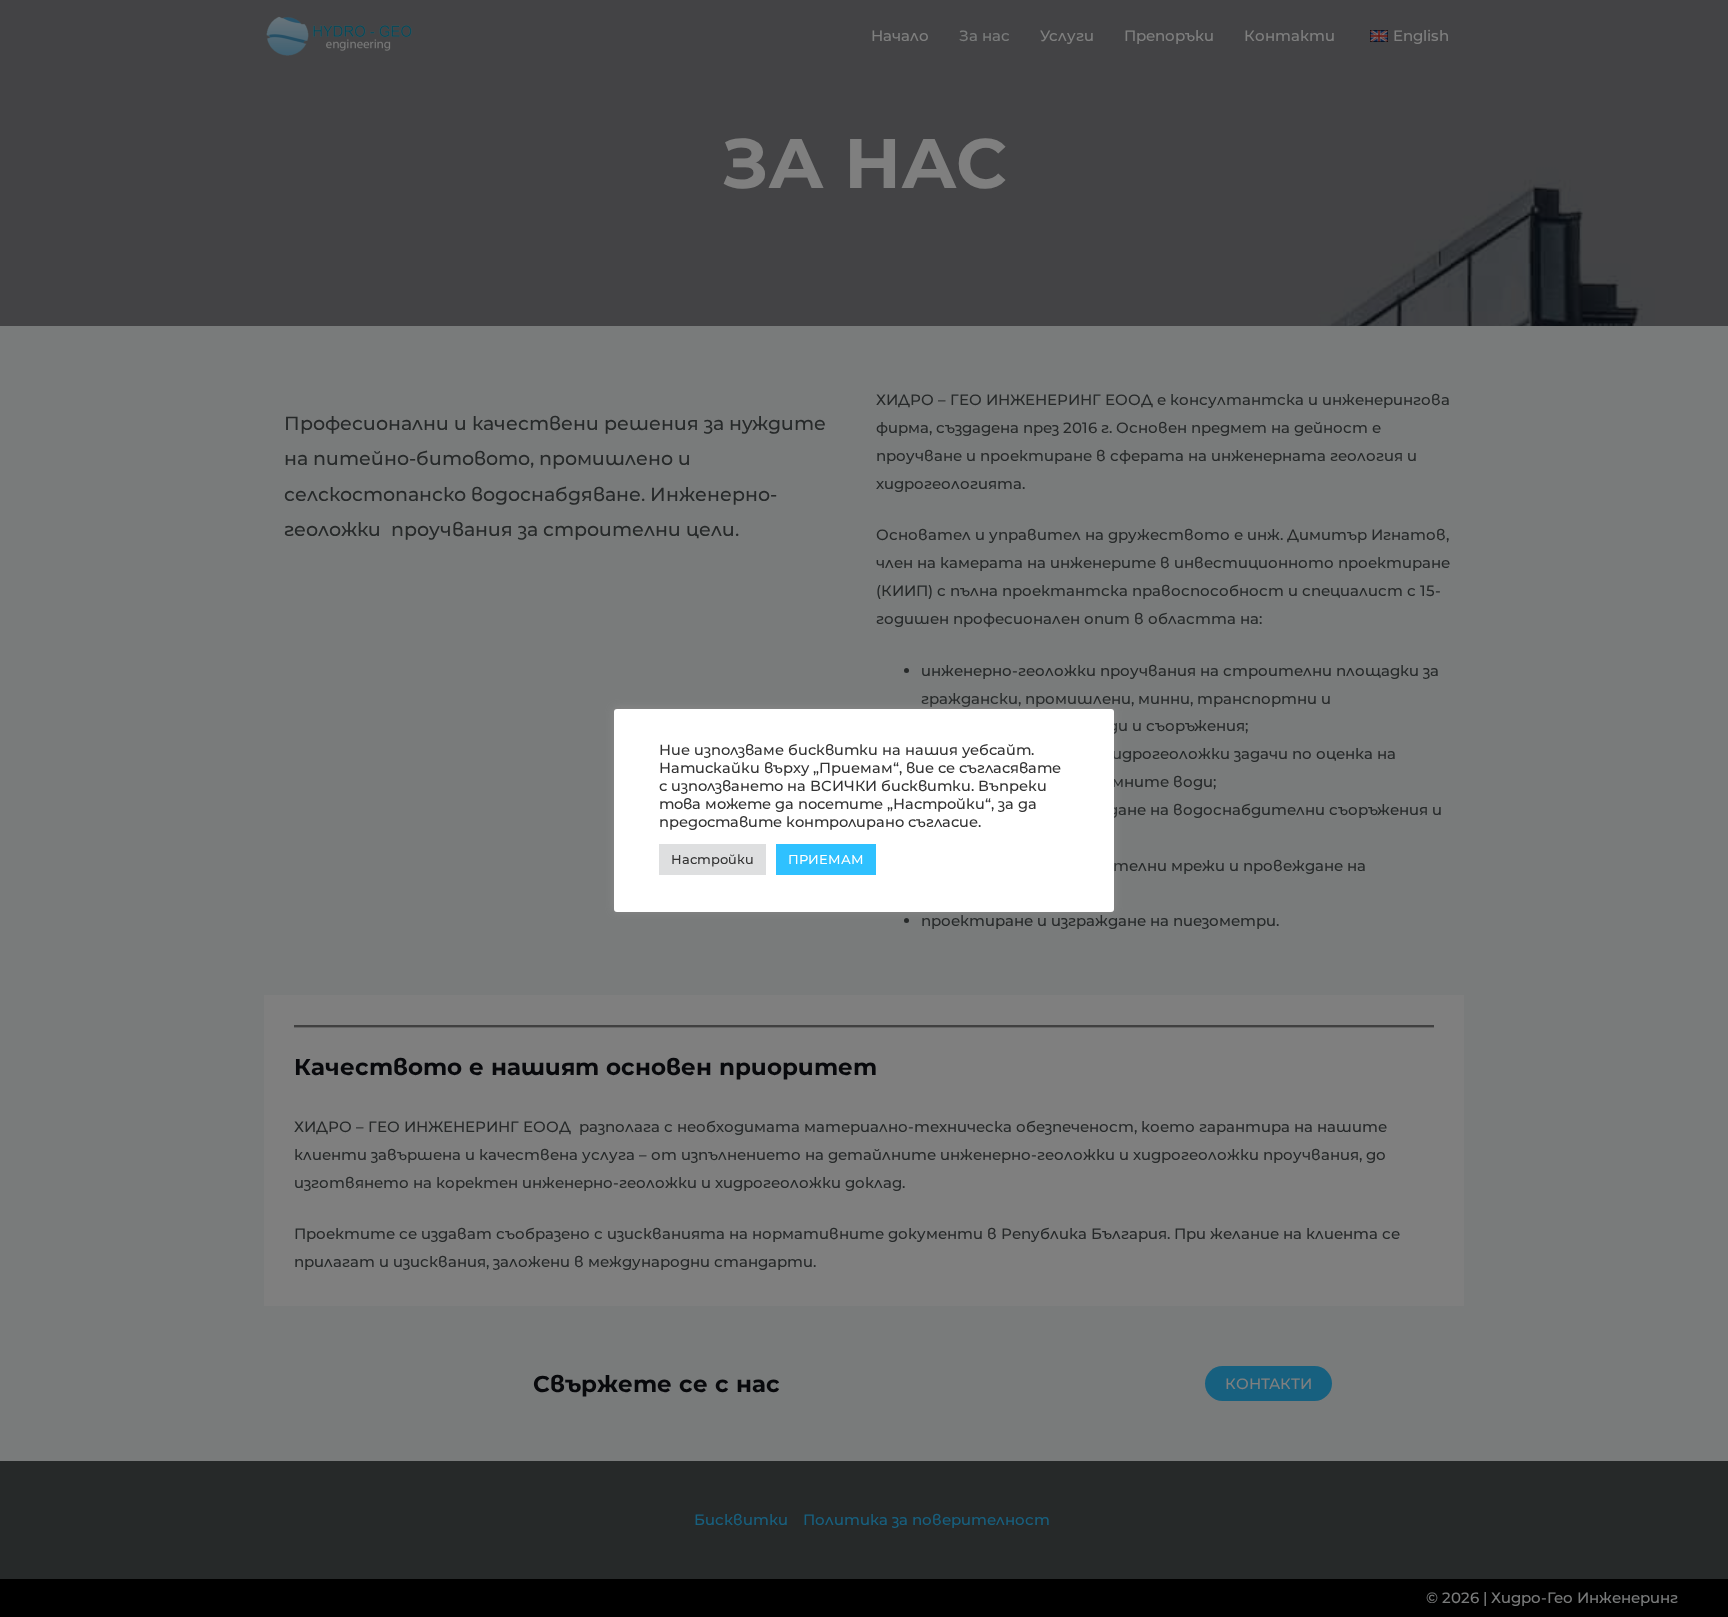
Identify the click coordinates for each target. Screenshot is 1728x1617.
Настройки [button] (712, 859)
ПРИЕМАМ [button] (826, 859)
